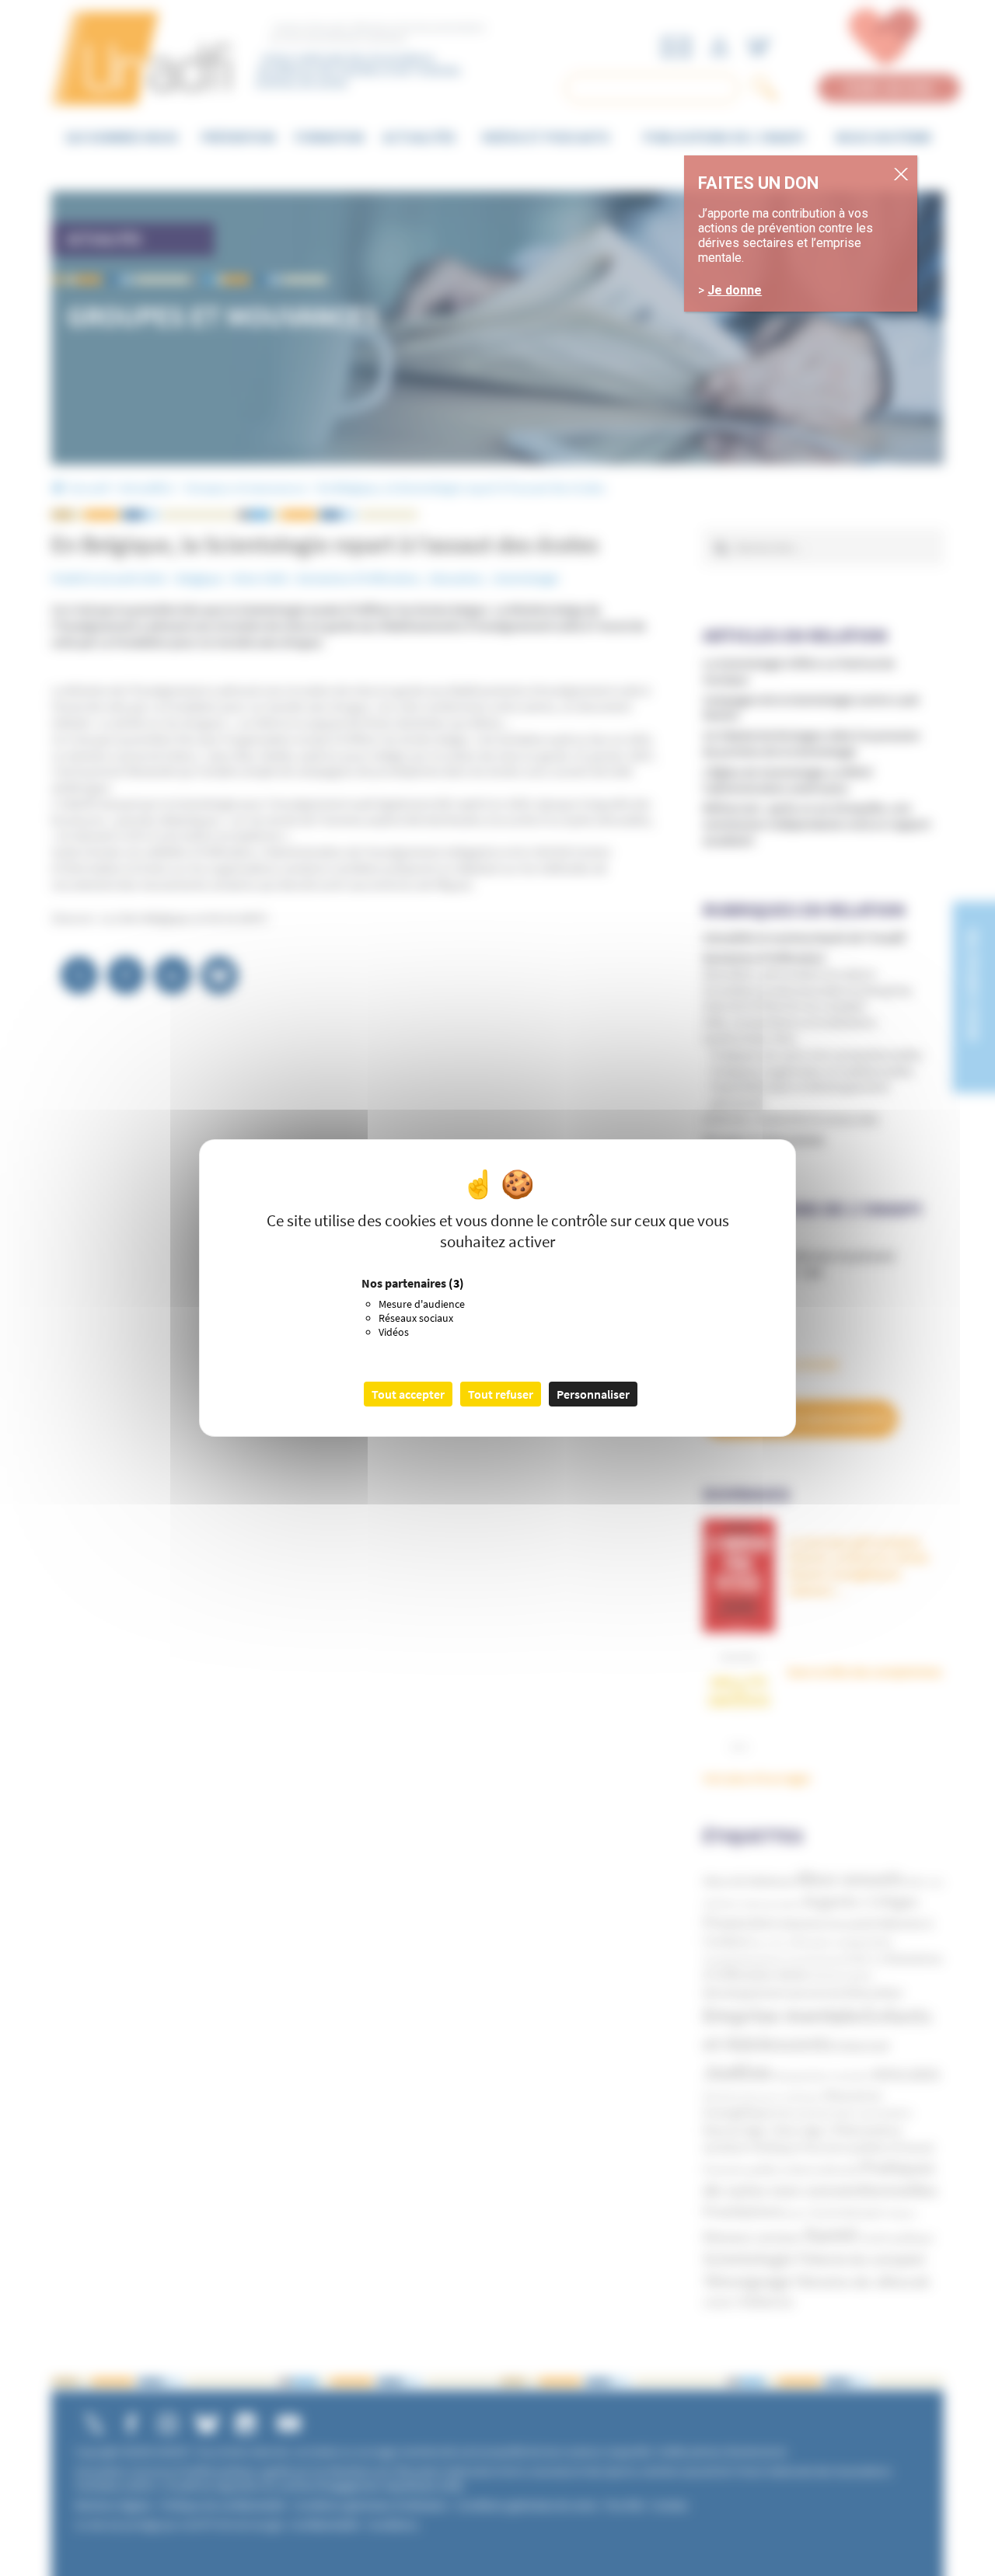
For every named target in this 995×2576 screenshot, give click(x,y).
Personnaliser (593, 1394)
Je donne (735, 290)
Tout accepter (408, 1394)
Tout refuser (501, 1394)
